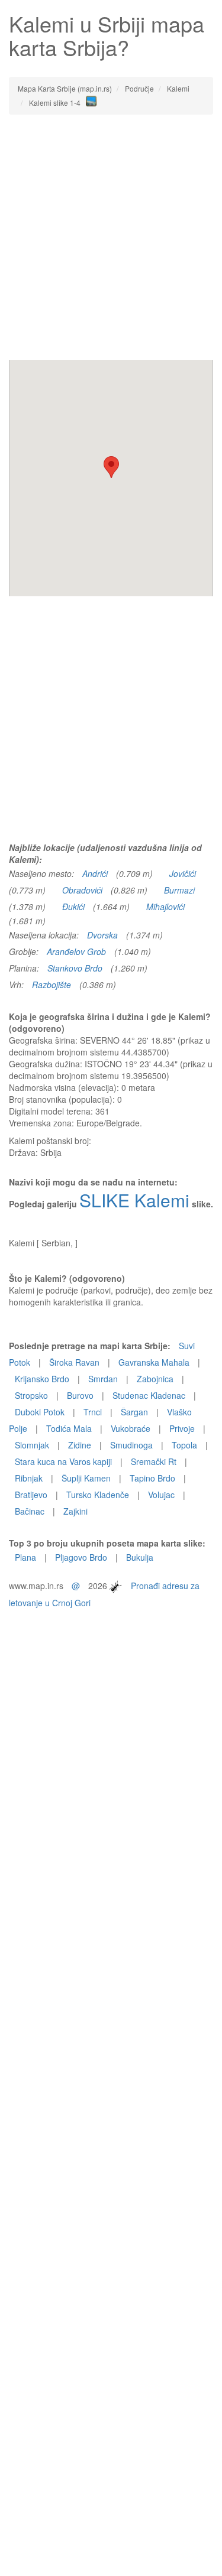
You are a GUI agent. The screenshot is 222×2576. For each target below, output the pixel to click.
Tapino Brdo (152, 1478)
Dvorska (102, 935)
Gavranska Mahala (154, 1362)
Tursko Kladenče (98, 1495)
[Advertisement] (111, 237)
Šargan (134, 1412)
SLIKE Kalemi (134, 1200)
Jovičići (183, 873)
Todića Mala (69, 1428)
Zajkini (75, 1511)
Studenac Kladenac (149, 1395)
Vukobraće (131, 1428)
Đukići (73, 907)
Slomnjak (32, 1445)
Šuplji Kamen (86, 1478)
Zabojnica (155, 1379)
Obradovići (82, 890)
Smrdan (103, 1379)
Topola (184, 1445)
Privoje (182, 1428)
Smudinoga (131, 1445)
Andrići (95, 873)
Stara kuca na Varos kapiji (63, 1461)
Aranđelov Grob (76, 951)
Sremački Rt (154, 1461)
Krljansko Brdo (42, 1379)
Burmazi (179, 890)
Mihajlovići (165, 907)
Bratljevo (31, 1495)
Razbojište (52, 985)
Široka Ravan (74, 1362)
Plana (25, 1557)
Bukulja (140, 1557)
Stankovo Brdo (75, 968)
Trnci (93, 1412)
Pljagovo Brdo (81, 1557)
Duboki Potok (40, 1412)
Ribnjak (29, 1478)
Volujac (161, 1495)
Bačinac (30, 1511)
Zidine (80, 1445)
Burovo (80, 1395)
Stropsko (31, 1395)
